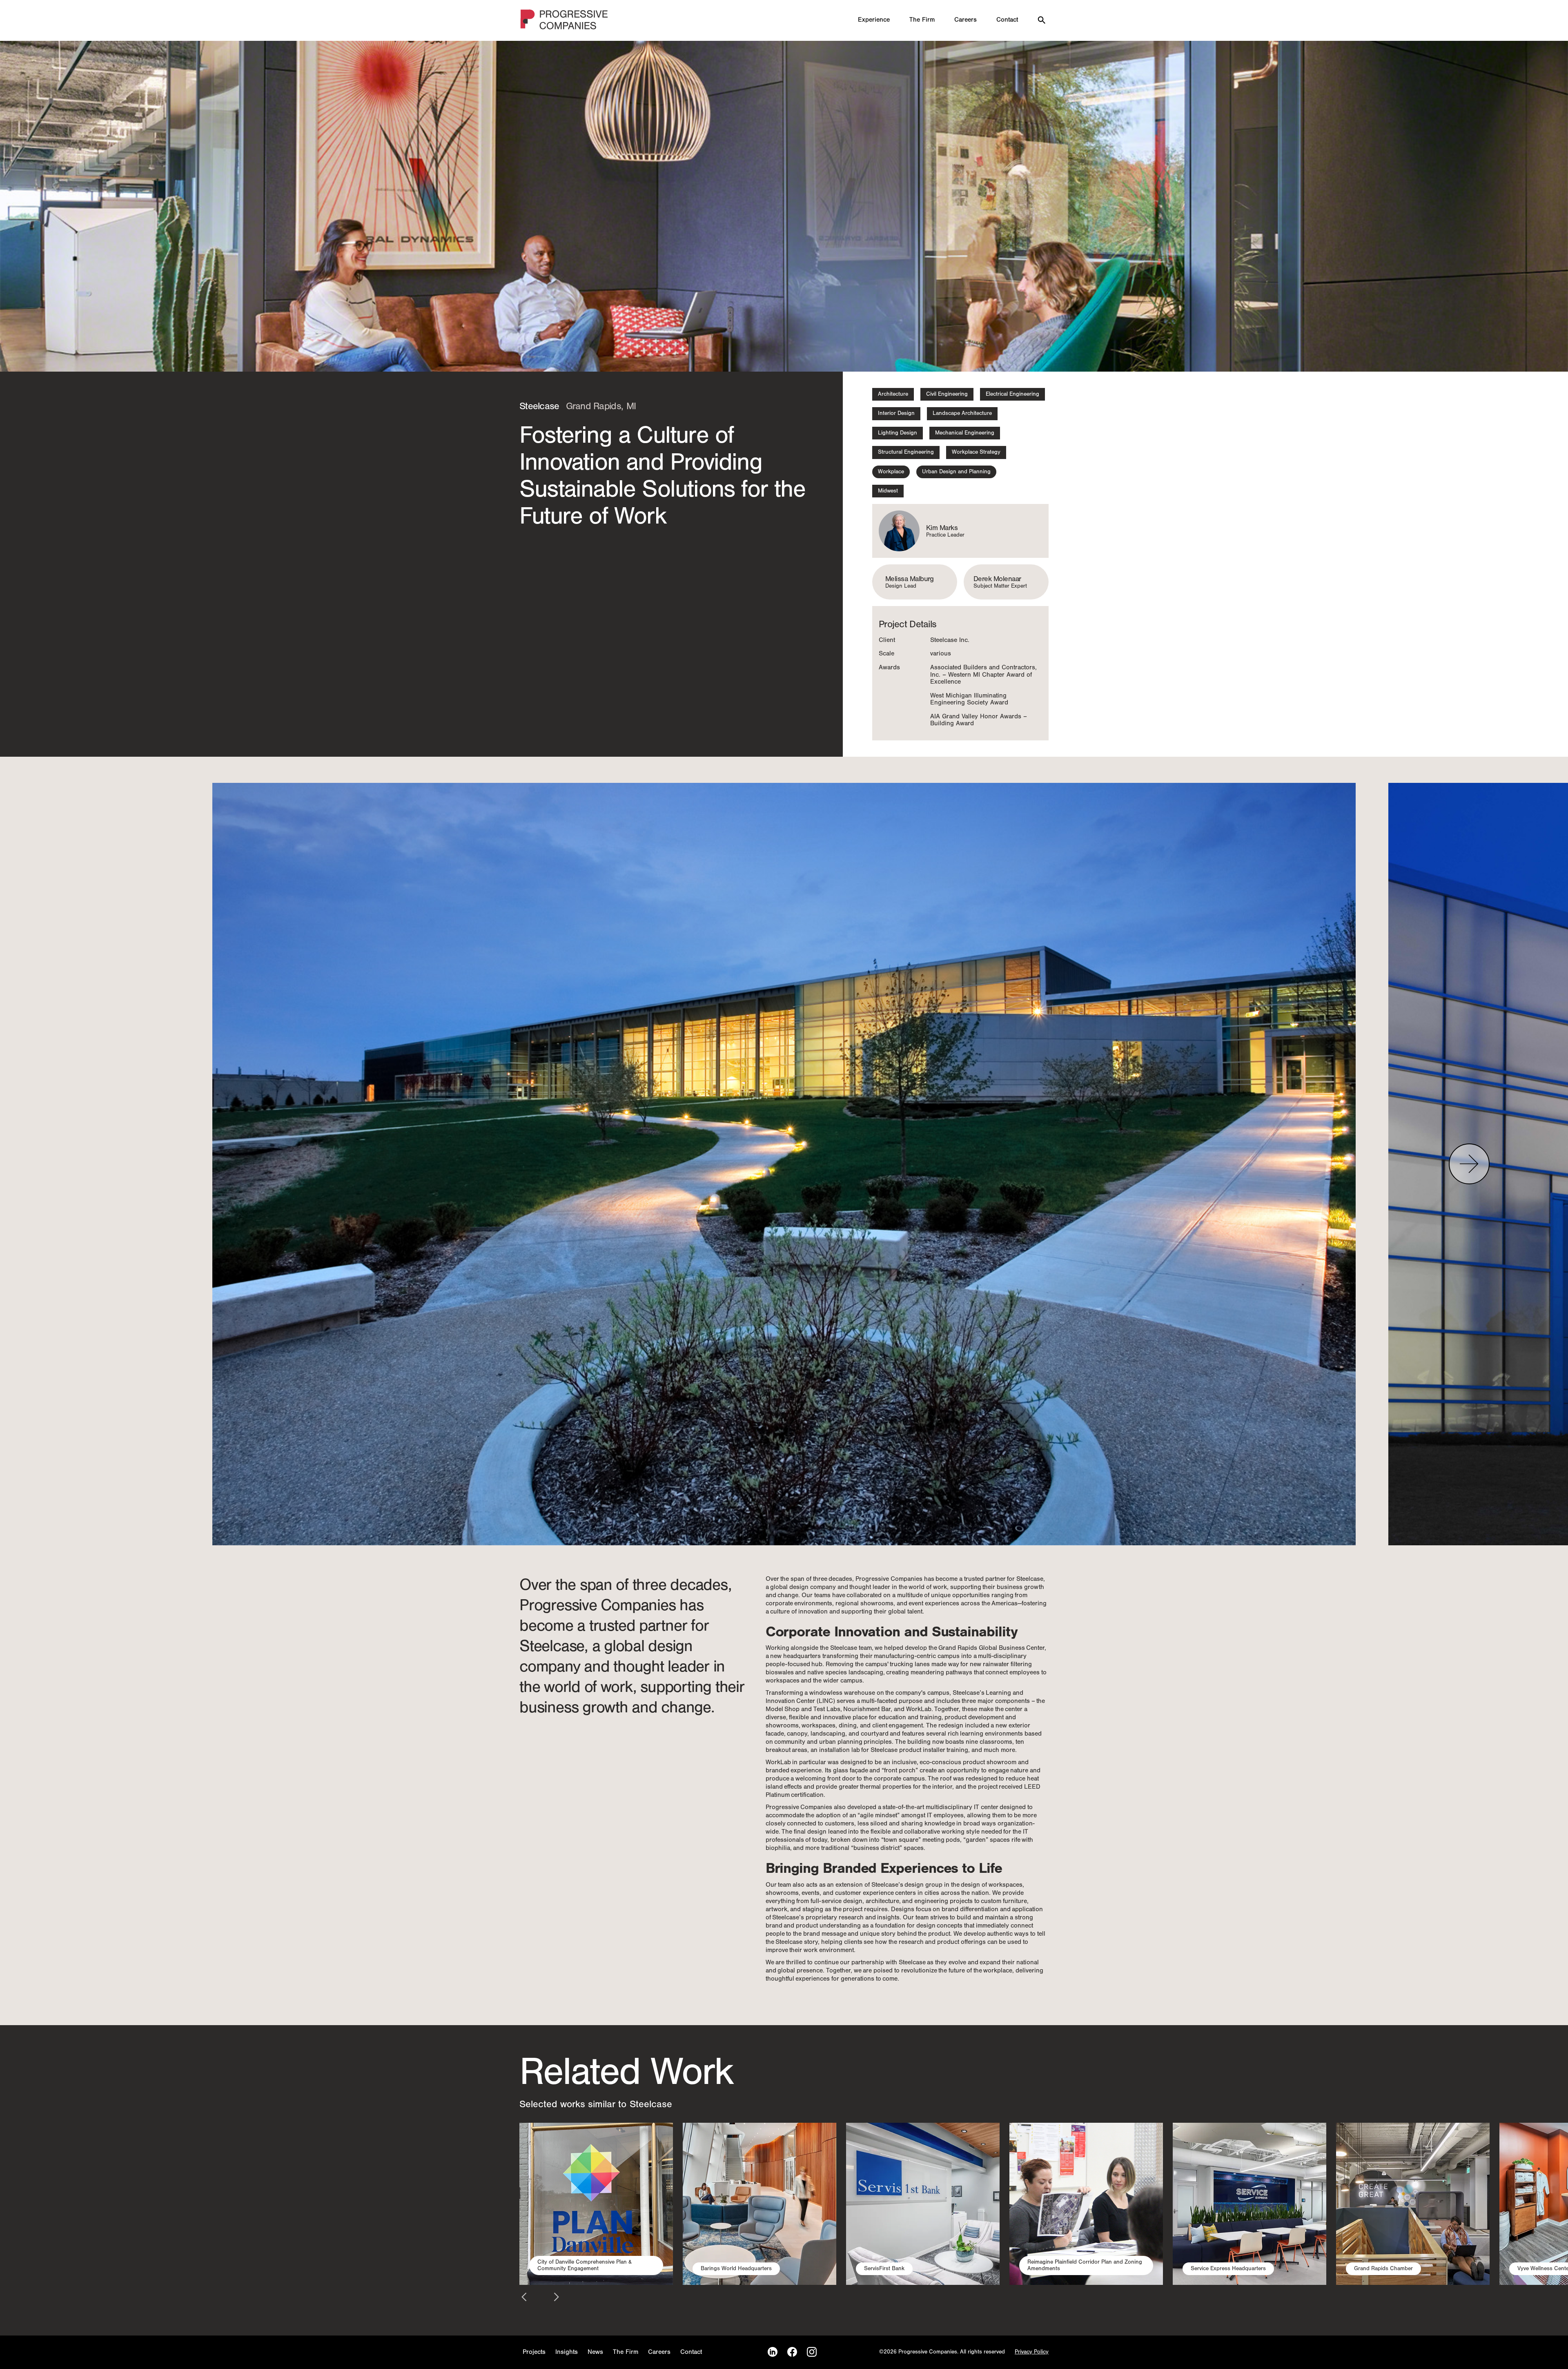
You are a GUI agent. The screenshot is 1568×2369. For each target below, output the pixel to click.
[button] (1469, 1164)
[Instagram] (812, 2352)
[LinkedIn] (773, 2352)
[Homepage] (565, 21)
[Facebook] (792, 2352)
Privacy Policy (1032, 2352)
